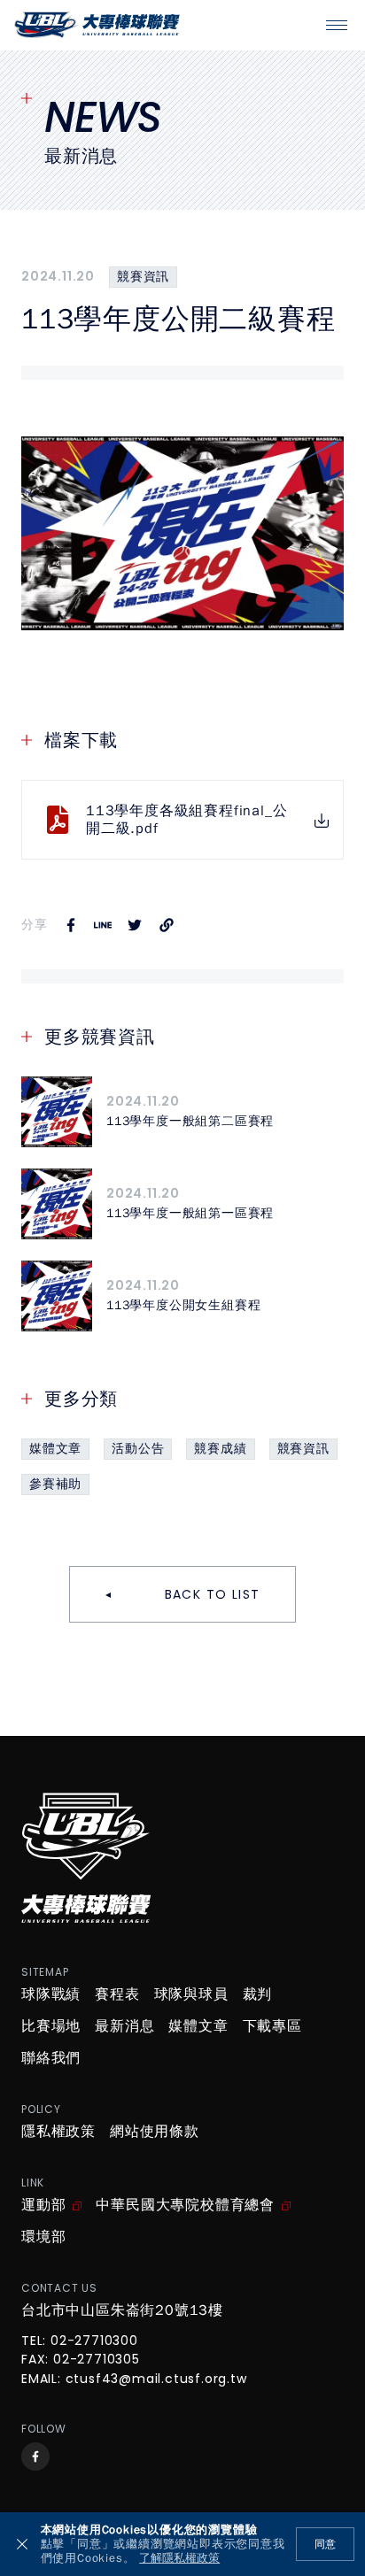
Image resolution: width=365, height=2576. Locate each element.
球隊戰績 (51, 1994)
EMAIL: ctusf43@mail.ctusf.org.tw (134, 2379)
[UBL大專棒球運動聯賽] (97, 25)
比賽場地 (51, 2026)
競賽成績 (220, 1449)
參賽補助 (55, 1484)
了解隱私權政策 (179, 2559)
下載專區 (272, 2026)
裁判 (258, 1994)
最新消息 (124, 2026)
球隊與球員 (191, 1994)
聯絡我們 (51, 2058)
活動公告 (138, 1449)
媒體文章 (55, 1449)
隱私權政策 (58, 2132)
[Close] (22, 2544)
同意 (325, 2544)
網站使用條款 (155, 2132)
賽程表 (117, 1994)
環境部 (43, 2237)
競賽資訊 (143, 277)
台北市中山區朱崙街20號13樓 (122, 2310)
